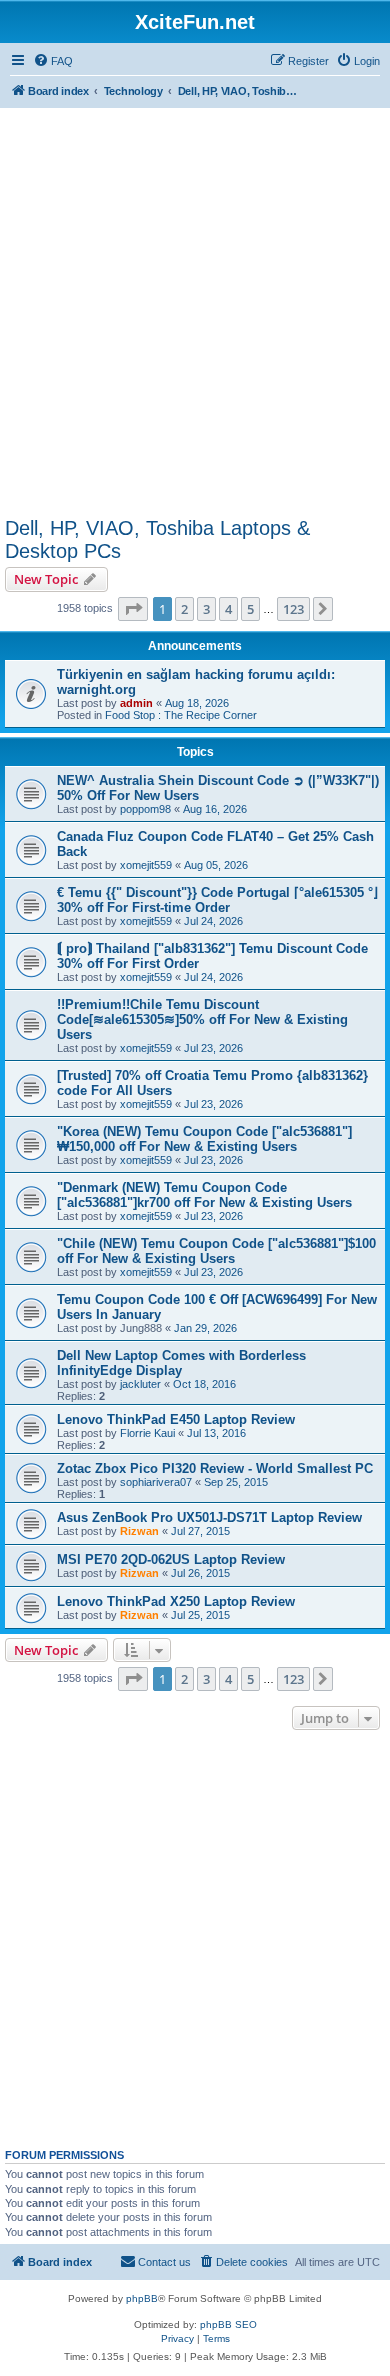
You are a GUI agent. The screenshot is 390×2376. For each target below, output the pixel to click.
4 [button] (228, 609)
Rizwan (139, 1531)
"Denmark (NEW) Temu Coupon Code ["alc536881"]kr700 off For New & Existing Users (204, 1195)
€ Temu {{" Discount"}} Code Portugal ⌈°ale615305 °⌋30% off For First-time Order (217, 900)
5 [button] (250, 609)
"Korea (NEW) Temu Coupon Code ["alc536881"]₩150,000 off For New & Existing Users (204, 1139)
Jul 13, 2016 (216, 1433)
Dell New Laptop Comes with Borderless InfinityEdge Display (181, 1363)
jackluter (140, 1384)
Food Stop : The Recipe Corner (181, 715)
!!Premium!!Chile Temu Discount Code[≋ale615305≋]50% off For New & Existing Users (202, 1019)
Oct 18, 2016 (204, 1384)
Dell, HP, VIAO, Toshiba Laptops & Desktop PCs (157, 539)
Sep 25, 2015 (236, 1482)
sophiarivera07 (156, 1482)
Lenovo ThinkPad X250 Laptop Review (176, 1601)
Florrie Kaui (147, 1433)
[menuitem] (53, 61)
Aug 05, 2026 (216, 865)
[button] (133, 609)
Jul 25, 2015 (200, 1615)
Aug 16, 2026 (215, 809)
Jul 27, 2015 (200, 1531)
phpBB (142, 2298)
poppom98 (145, 809)
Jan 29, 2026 (205, 1328)
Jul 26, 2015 (200, 1573)
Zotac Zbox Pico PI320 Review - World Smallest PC (215, 1468)
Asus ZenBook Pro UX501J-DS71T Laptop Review (209, 1517)
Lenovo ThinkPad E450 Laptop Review (176, 1419)
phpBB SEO (228, 2324)
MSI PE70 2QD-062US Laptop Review (171, 1559)
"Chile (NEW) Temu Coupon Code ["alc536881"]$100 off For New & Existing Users (216, 1251)
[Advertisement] (195, 307)
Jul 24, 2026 (213, 921)
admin (136, 703)
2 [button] (184, 609)
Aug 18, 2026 (197, 703)
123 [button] (293, 609)
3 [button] (206, 609)
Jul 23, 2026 (213, 1048)
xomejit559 (146, 865)
